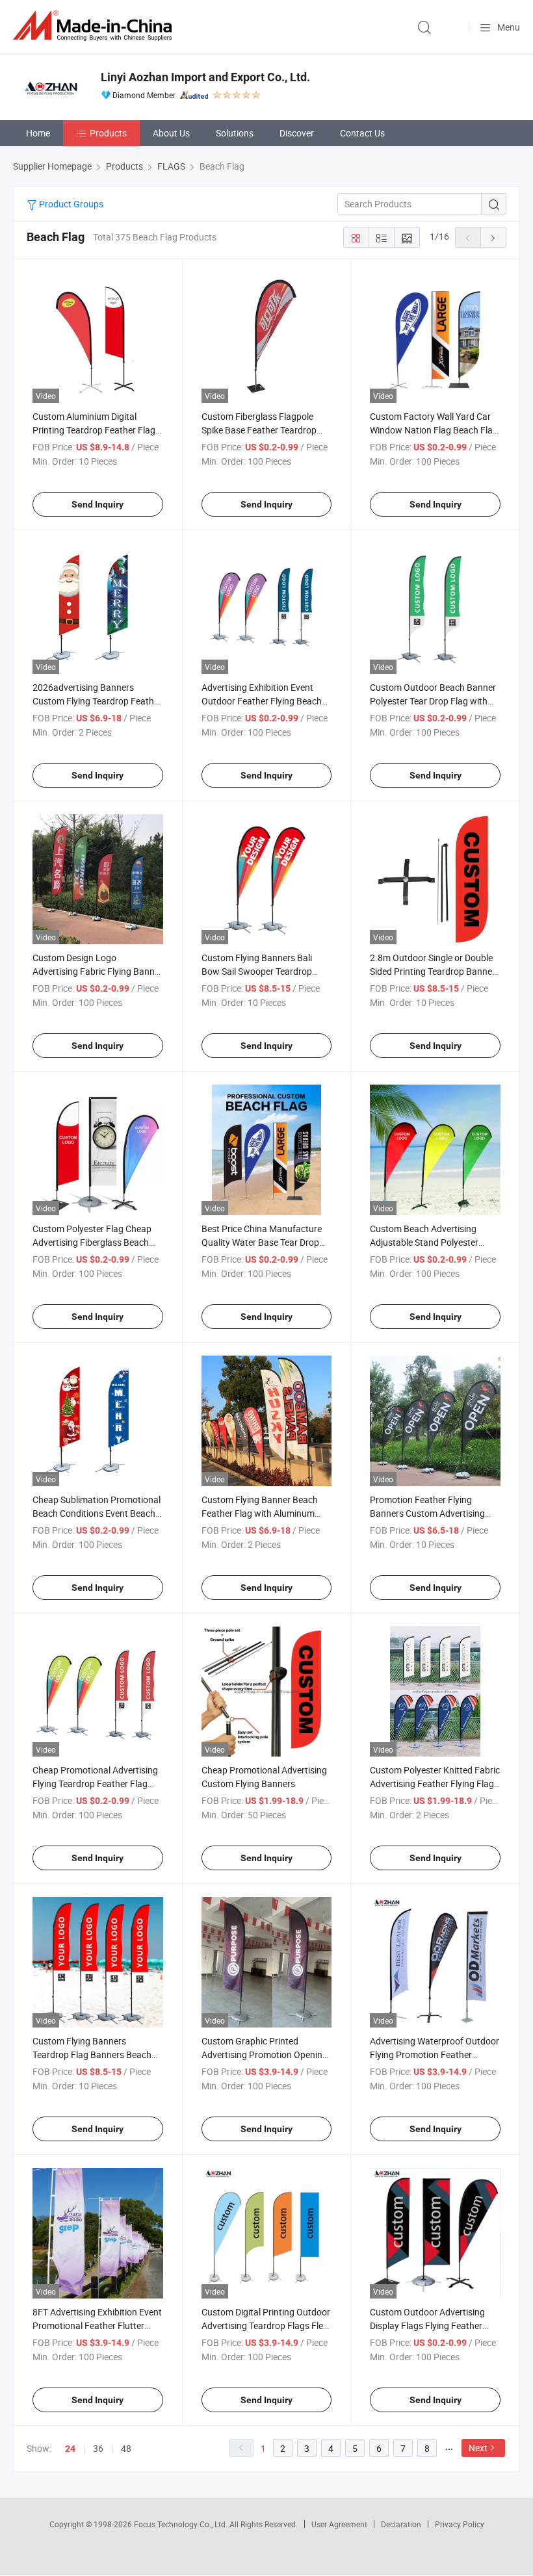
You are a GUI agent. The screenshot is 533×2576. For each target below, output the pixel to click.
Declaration (401, 2524)
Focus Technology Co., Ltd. (182, 2524)
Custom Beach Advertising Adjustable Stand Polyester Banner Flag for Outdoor (424, 1242)
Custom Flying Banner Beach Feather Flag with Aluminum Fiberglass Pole (260, 1513)
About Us (171, 133)
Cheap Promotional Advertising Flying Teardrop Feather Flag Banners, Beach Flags (95, 1784)
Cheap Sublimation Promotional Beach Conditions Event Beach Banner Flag (97, 1513)
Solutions (235, 133)
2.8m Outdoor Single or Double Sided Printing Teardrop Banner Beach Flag (433, 971)
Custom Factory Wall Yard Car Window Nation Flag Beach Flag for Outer (434, 430)
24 (70, 2449)
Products (108, 133)
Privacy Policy (460, 2524)
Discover (297, 133)
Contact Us (362, 133)
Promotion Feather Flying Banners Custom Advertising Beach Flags (427, 1513)
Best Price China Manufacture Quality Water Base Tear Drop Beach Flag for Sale (262, 1242)
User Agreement (339, 2524)
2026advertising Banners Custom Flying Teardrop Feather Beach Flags (97, 701)
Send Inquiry (97, 504)
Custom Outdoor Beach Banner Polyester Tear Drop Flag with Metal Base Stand (433, 701)
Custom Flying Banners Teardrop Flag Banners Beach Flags (92, 2054)
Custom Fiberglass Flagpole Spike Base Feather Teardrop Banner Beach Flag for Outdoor (264, 430)
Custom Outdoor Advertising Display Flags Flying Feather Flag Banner (427, 2325)
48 (126, 2448)
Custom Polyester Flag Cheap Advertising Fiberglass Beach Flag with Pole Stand (92, 1242)
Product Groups (70, 204)
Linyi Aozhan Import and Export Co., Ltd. (205, 77)
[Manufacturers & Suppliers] (95, 26)
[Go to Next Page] (493, 237)
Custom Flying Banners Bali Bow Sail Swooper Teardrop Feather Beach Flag (257, 971)
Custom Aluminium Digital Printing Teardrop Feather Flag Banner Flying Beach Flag (94, 430)
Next (478, 2448)
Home (38, 133)
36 (98, 2448)
